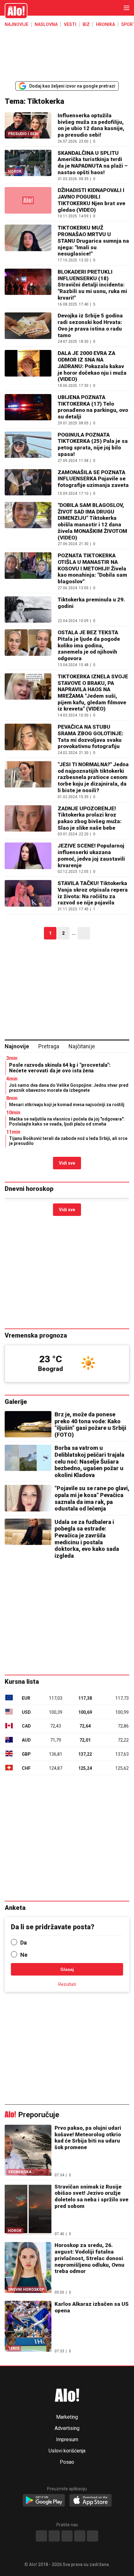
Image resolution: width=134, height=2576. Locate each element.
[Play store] (44, 2501)
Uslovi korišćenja (67, 2451)
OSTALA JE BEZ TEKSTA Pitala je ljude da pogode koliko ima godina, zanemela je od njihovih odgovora (89, 645)
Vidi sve (67, 1163)
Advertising (67, 2428)
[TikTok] (67, 2536)
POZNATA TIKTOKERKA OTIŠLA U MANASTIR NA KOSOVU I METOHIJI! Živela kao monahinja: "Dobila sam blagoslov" (92, 568)
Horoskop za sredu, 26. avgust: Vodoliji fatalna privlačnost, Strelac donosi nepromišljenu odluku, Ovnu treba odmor (89, 2258)
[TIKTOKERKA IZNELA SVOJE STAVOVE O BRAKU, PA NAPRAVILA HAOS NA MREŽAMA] (28, 695)
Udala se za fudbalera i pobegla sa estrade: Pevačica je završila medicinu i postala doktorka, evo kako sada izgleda (87, 1539)
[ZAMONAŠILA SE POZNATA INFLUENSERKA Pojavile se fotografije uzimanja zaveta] (28, 482)
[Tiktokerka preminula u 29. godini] (28, 610)
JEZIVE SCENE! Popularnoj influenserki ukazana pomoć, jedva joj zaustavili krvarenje (91, 855)
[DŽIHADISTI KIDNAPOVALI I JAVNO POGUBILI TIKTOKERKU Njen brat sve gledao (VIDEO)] (28, 202)
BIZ (86, 24)
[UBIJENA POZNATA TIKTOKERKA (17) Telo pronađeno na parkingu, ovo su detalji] (28, 410)
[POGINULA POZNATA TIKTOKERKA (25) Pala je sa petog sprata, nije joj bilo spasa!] (28, 447)
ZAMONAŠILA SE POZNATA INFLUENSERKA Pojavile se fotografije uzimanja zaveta (93, 479)
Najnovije (17, 24)
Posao (67, 2462)
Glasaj (67, 1969)
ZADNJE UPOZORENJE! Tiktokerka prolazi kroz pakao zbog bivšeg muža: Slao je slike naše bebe (90, 818)
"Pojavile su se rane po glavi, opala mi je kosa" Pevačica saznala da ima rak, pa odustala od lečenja (92, 1498)
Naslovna (46, 24)
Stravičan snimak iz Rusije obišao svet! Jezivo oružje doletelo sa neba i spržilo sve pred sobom (91, 2196)
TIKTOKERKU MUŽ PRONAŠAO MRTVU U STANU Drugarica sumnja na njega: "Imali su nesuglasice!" (93, 241)
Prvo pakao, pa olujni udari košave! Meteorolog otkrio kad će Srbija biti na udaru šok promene (88, 2138)
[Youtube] (80, 2536)
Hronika (105, 24)
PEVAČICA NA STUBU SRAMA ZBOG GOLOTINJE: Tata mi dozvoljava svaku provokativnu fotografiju (91, 736)
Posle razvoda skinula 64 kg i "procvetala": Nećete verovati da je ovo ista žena (60, 1068)
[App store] (91, 2501)
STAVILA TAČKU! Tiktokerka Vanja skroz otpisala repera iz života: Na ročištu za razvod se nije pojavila (93, 893)
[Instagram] (54, 2536)
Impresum (67, 2440)
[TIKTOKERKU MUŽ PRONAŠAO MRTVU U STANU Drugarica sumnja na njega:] (28, 243)
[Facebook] (41, 2536)
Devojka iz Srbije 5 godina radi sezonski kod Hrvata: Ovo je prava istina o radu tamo (90, 325)
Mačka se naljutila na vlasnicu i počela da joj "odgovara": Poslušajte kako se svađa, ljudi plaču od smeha (67, 1121)
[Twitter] (93, 2536)
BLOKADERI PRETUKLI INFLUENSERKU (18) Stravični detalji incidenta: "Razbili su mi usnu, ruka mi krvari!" (92, 285)
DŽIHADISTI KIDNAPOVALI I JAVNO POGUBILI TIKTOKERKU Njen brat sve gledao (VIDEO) (91, 200)
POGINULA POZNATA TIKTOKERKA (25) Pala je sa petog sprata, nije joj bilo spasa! (93, 444)
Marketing (67, 2417)
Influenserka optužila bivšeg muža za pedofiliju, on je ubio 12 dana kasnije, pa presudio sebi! (91, 125)
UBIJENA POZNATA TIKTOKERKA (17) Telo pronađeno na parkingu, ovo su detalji (93, 407)
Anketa (15, 1908)
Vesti (70, 24)
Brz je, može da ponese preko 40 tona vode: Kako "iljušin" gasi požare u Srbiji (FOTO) (90, 1425)
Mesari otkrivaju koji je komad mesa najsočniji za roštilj (67, 1105)
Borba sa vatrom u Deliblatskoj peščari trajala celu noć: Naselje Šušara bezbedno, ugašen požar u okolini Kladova (89, 1461)
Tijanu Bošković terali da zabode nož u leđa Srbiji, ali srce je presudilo (68, 1141)
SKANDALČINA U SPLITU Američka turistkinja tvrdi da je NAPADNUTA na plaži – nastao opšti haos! (93, 163)
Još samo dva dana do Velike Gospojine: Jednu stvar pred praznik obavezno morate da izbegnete (69, 1088)
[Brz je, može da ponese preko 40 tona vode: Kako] (28, 1424)
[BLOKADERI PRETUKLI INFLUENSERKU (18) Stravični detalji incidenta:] (28, 287)
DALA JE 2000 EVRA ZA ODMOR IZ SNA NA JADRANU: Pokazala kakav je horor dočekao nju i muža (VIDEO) (92, 366)
